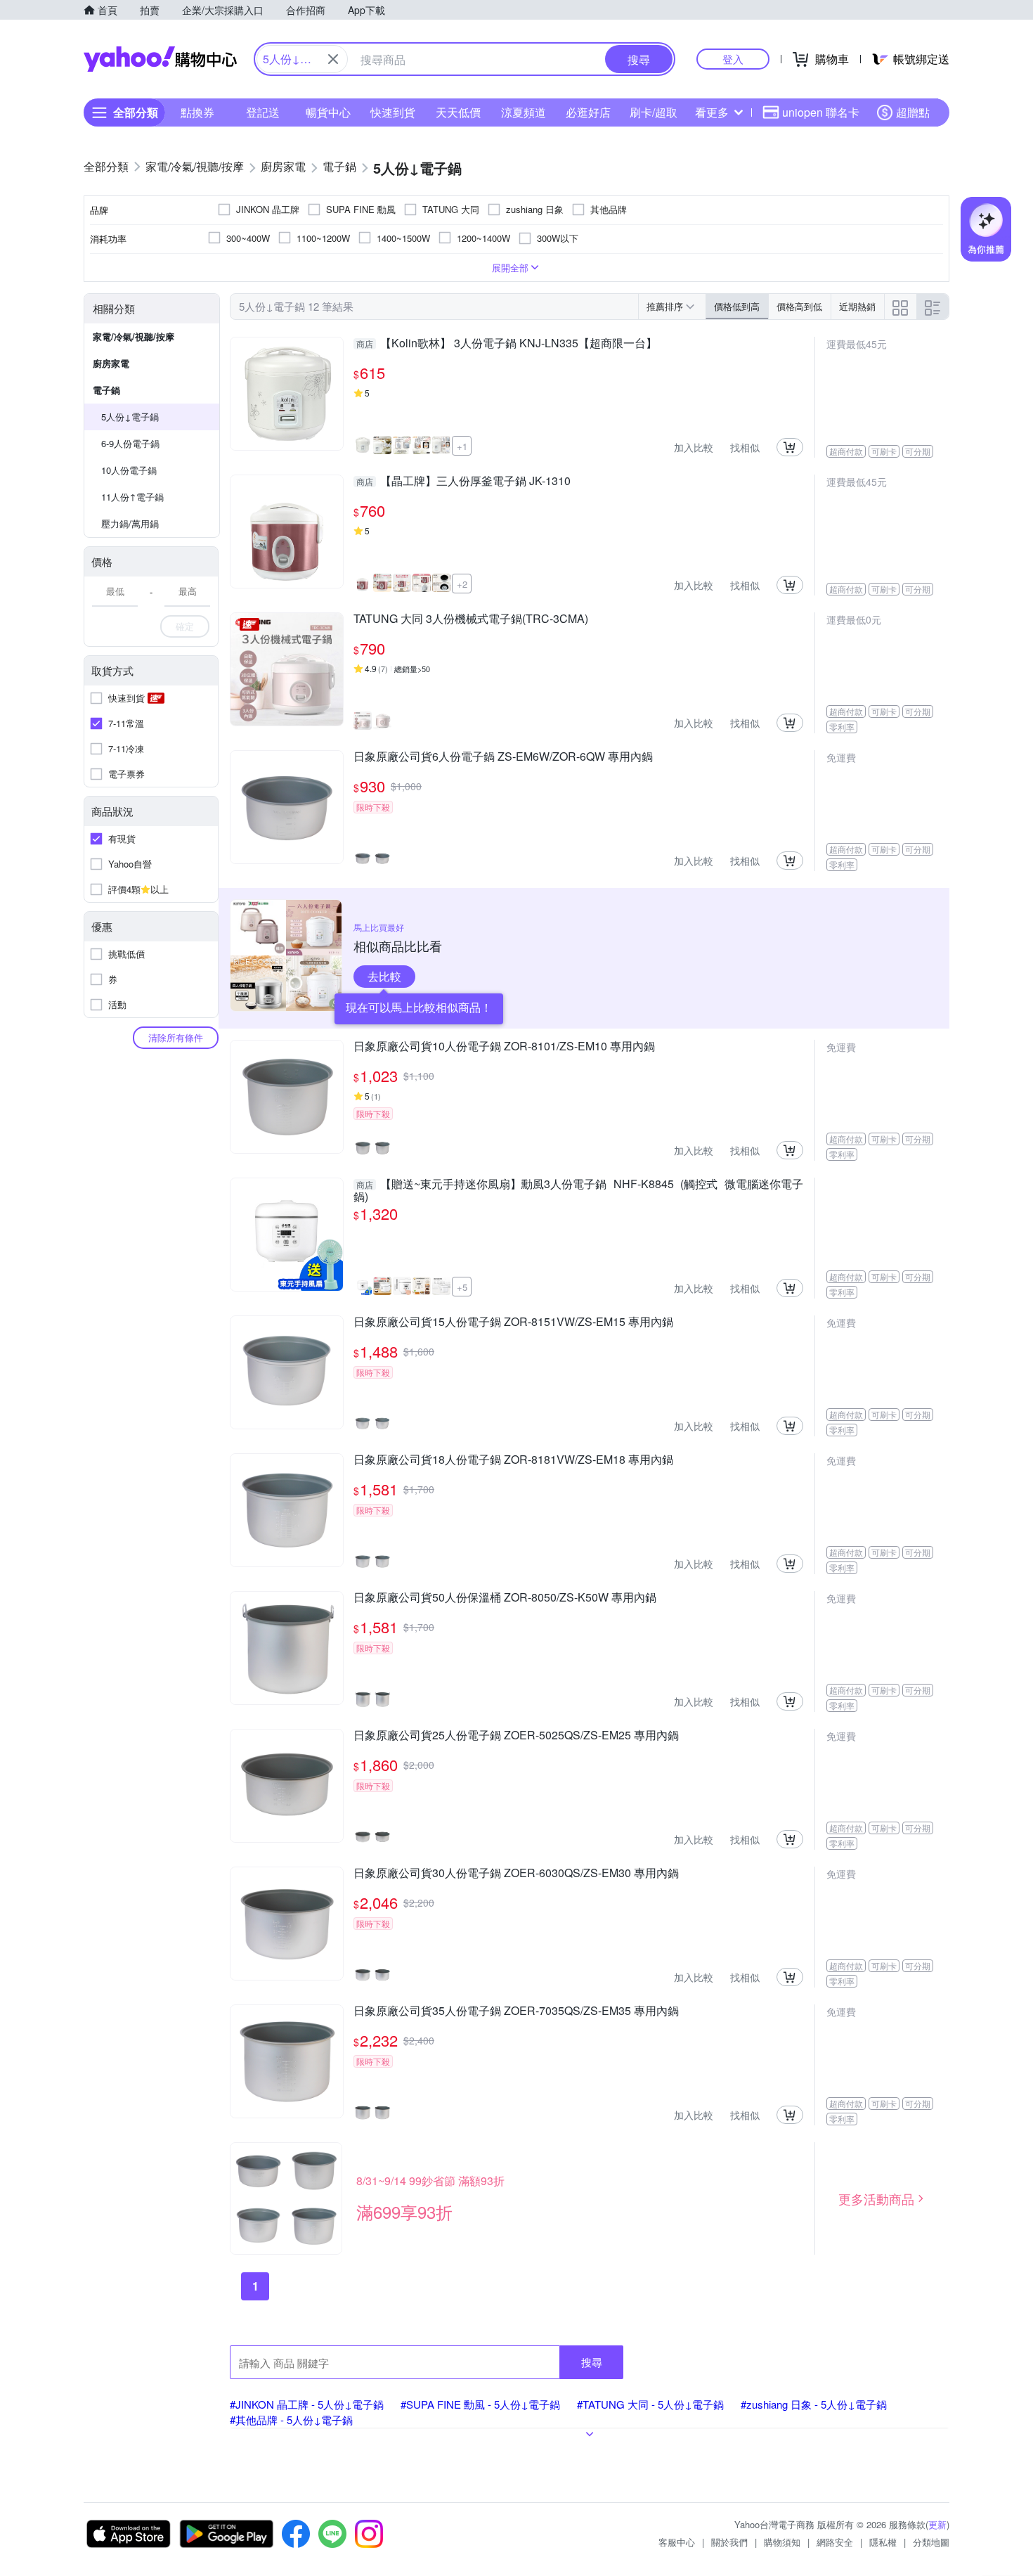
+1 (462, 446)
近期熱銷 (857, 306)
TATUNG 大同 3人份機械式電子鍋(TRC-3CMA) (471, 619)
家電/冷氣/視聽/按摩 (134, 336)
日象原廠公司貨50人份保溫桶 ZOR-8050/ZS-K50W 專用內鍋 (505, 1598)
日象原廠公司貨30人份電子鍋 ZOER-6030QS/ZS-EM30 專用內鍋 (516, 1874)
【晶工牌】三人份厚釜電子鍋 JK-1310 (463, 482)
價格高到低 (799, 306)
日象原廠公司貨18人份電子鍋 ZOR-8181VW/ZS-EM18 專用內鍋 (513, 1460)
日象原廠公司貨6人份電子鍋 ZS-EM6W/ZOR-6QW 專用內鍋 (503, 757)
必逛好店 (588, 112)
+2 (462, 584)
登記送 (263, 112)
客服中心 (677, 2542)
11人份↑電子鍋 (132, 497)
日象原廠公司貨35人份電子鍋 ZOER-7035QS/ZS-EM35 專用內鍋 (516, 2011)
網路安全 (835, 2542)
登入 (733, 59)
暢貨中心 (328, 112)
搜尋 (592, 2362)
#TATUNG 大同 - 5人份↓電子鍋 (650, 2404)
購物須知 (782, 2542)
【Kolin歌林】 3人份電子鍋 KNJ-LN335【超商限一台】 (507, 344)
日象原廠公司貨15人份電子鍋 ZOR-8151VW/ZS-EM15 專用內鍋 (513, 1322)
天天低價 (458, 112)
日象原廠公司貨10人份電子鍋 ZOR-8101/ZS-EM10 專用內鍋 (504, 1047)
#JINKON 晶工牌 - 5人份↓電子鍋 (307, 2404)
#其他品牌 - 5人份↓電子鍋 (291, 2420)
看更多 (712, 112)
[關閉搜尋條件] (333, 59)
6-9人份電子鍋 (130, 443)
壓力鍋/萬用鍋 (130, 523)
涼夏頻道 (524, 112)
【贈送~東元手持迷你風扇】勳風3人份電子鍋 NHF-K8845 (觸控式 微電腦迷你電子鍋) (578, 1190)
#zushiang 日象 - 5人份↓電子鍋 (814, 2404)
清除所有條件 (176, 1037)
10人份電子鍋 (129, 470)
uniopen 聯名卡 (821, 112)
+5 (462, 1287)
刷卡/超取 (654, 112)
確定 (185, 626)
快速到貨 (393, 112)
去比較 (384, 976)
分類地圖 (931, 2542)
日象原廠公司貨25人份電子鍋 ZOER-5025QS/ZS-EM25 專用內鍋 (516, 1736)
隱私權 (883, 2542)
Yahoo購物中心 (160, 59)
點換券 (197, 112)
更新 (937, 2524)
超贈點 (913, 112)
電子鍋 (106, 390)
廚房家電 (111, 363)
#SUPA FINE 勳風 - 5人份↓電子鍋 (480, 2404)
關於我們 (729, 2542)
